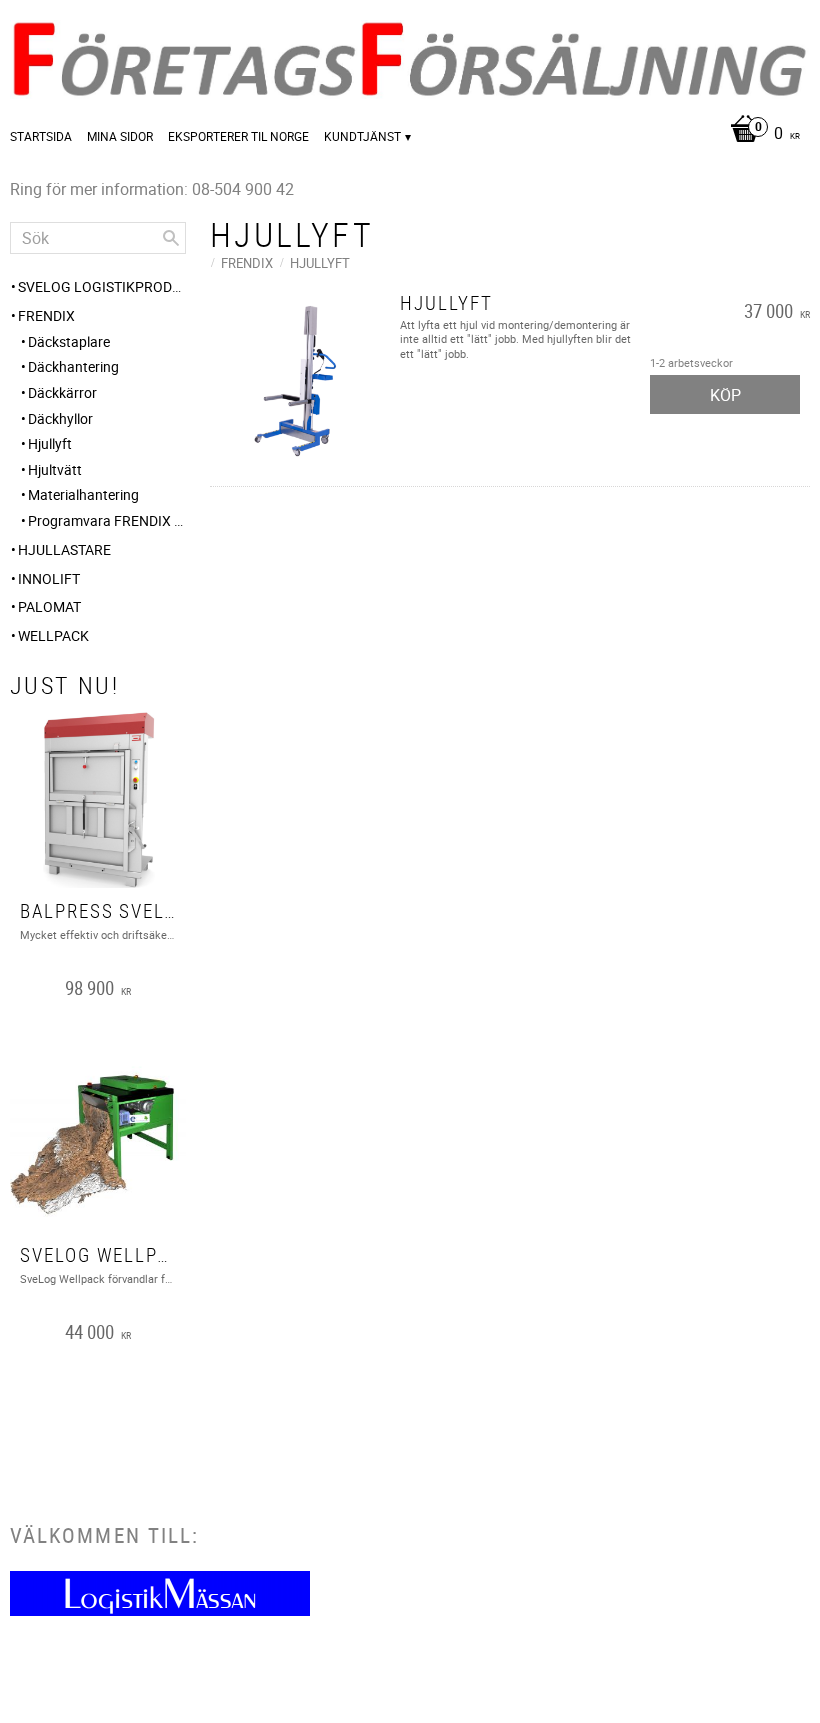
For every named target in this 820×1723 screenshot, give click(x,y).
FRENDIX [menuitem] (46, 315)
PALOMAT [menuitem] (49, 606)
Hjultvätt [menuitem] (55, 469)
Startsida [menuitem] (41, 136)
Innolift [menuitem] (49, 578)
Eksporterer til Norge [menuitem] (238, 136)
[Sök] (171, 238)
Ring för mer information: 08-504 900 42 (152, 189)
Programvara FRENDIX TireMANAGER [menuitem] (107, 520)
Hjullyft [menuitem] (50, 443)
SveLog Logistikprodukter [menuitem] (102, 286)
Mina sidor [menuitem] (120, 136)
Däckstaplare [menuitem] (69, 341)
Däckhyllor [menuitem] (60, 418)
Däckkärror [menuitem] (62, 392)
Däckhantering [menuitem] (73, 366)
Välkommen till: (104, 1535)
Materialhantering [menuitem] (83, 494)
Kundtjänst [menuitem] (362, 136)
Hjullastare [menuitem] (64, 549)
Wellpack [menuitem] (53, 635)
